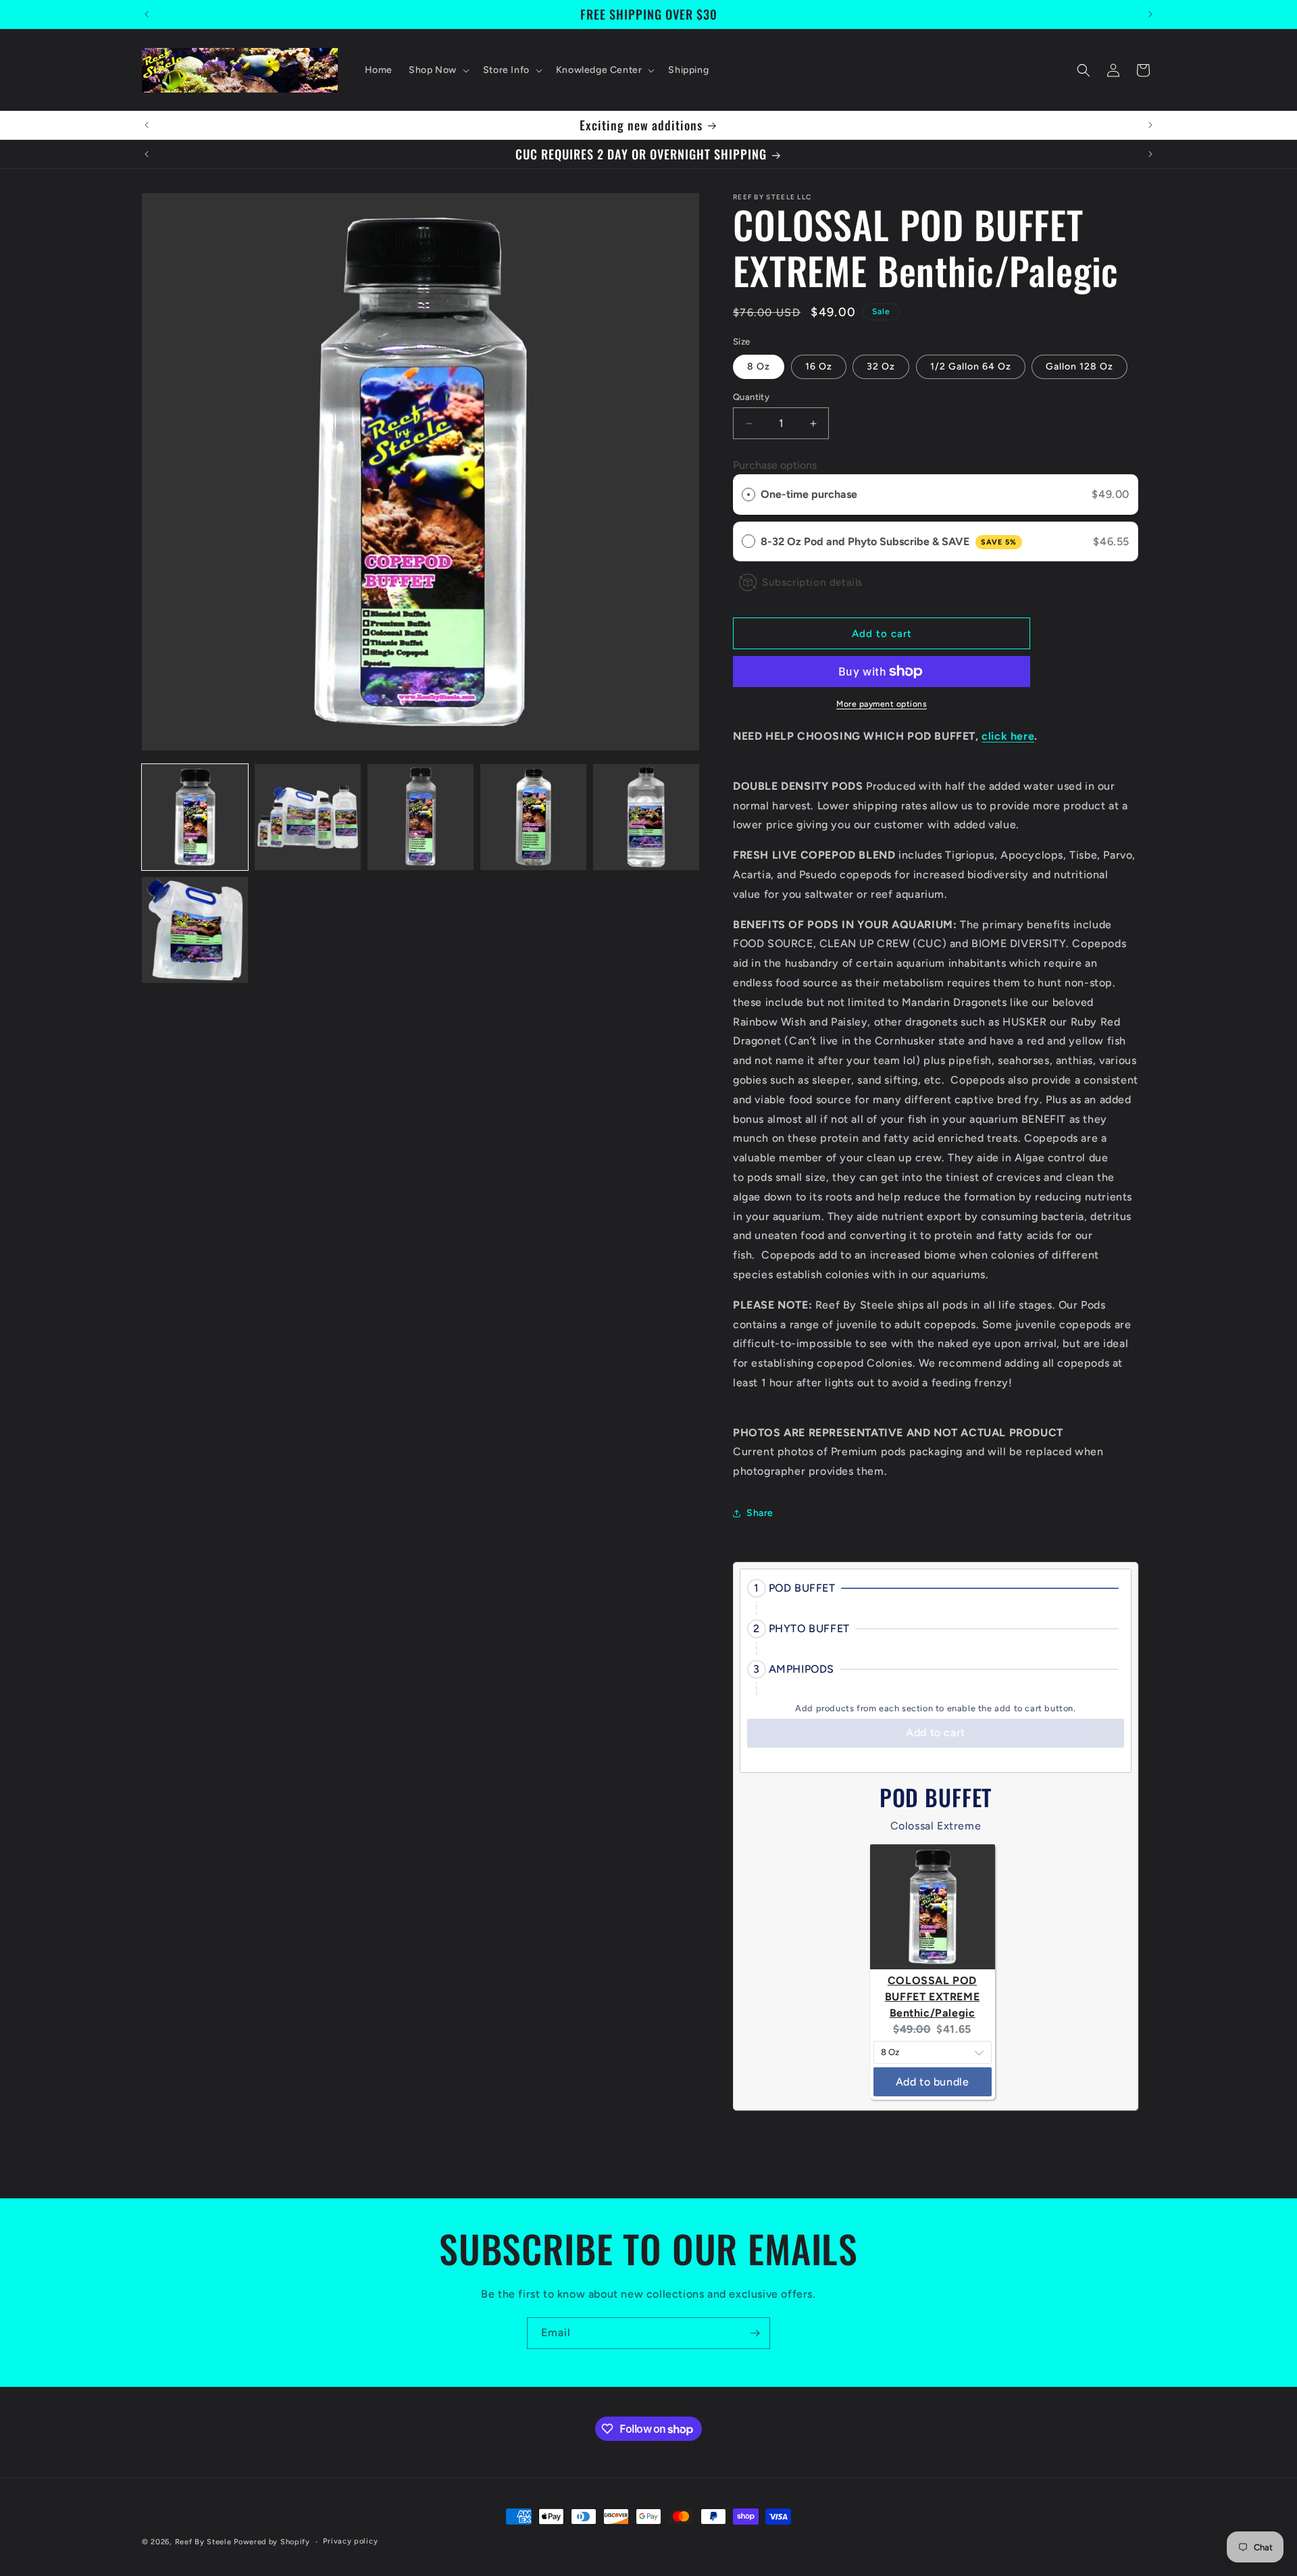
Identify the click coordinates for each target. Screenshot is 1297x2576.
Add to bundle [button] (933, 2082)
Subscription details (812, 582)
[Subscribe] (755, 2333)
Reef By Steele (203, 2542)
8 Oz (759, 367)
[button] (438, 70)
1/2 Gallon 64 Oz (971, 367)
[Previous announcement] (147, 14)
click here (1008, 736)
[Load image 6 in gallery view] (195, 930)
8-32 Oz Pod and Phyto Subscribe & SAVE (889, 541)
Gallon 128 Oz (1079, 367)
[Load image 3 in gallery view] (421, 817)
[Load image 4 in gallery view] (533, 817)
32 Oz (881, 367)
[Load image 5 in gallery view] (646, 817)
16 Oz (819, 367)
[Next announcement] (1150, 14)
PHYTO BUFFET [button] (809, 1628)
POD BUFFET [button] (802, 1588)
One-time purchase (809, 494)
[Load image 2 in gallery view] (308, 817)
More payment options (882, 704)
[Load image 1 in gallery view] (195, 817)
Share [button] (760, 1514)
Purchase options (775, 466)
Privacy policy (350, 2541)
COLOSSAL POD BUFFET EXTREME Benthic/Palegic (932, 1997)
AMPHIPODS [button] (802, 1669)
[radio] (748, 495)
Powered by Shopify (272, 2542)
